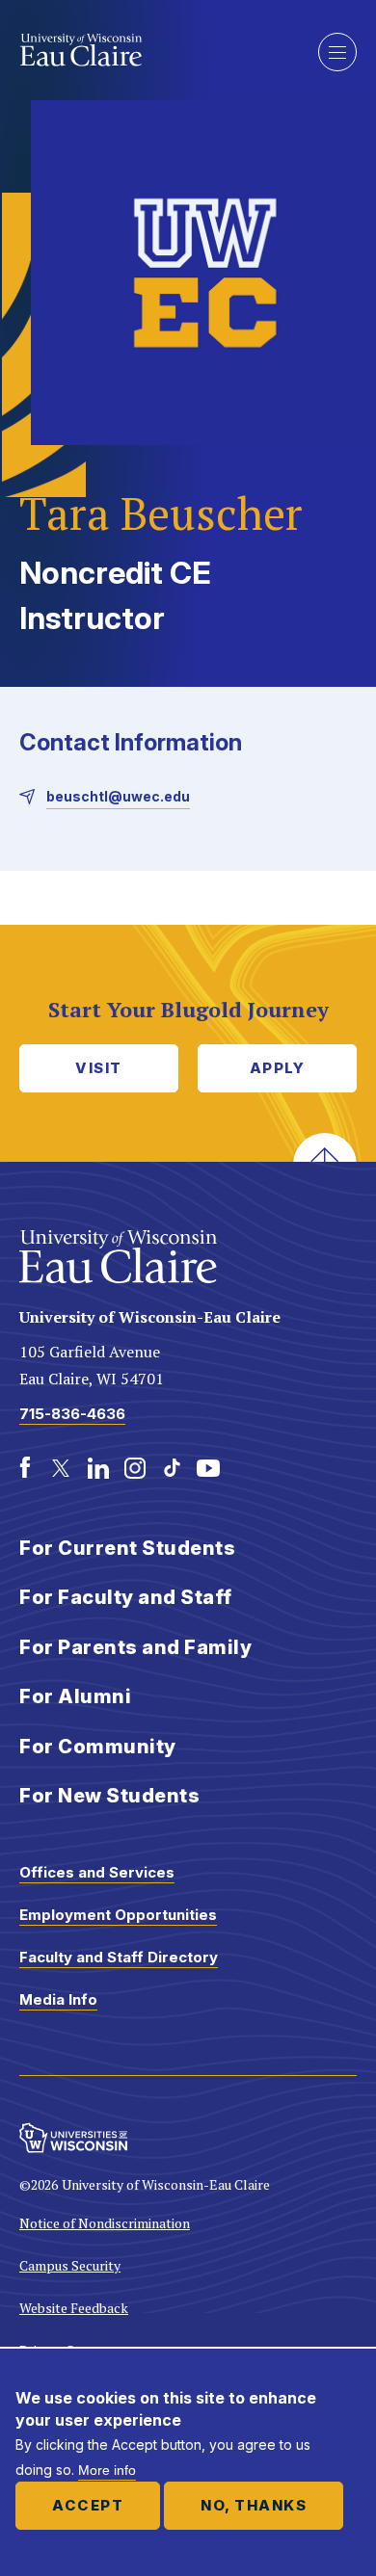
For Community (98, 1747)
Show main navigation (337, 52)
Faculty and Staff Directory (119, 1957)
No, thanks (254, 2505)
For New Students (109, 1796)
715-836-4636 (72, 1414)
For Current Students (127, 1548)
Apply (278, 1068)
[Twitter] (62, 1468)
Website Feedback (74, 2308)
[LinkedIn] (98, 1468)
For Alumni (75, 1696)
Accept (88, 2505)
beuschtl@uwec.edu (118, 796)
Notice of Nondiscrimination (105, 2223)
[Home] (154, 50)
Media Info (58, 1999)
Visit (99, 1068)
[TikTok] (172, 1468)
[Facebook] (25, 1468)
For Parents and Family (135, 1647)
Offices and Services (97, 1872)
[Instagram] (135, 1468)
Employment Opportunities (118, 1915)
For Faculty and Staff (126, 1597)
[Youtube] (208, 1468)
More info (107, 2470)
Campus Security (70, 2265)
